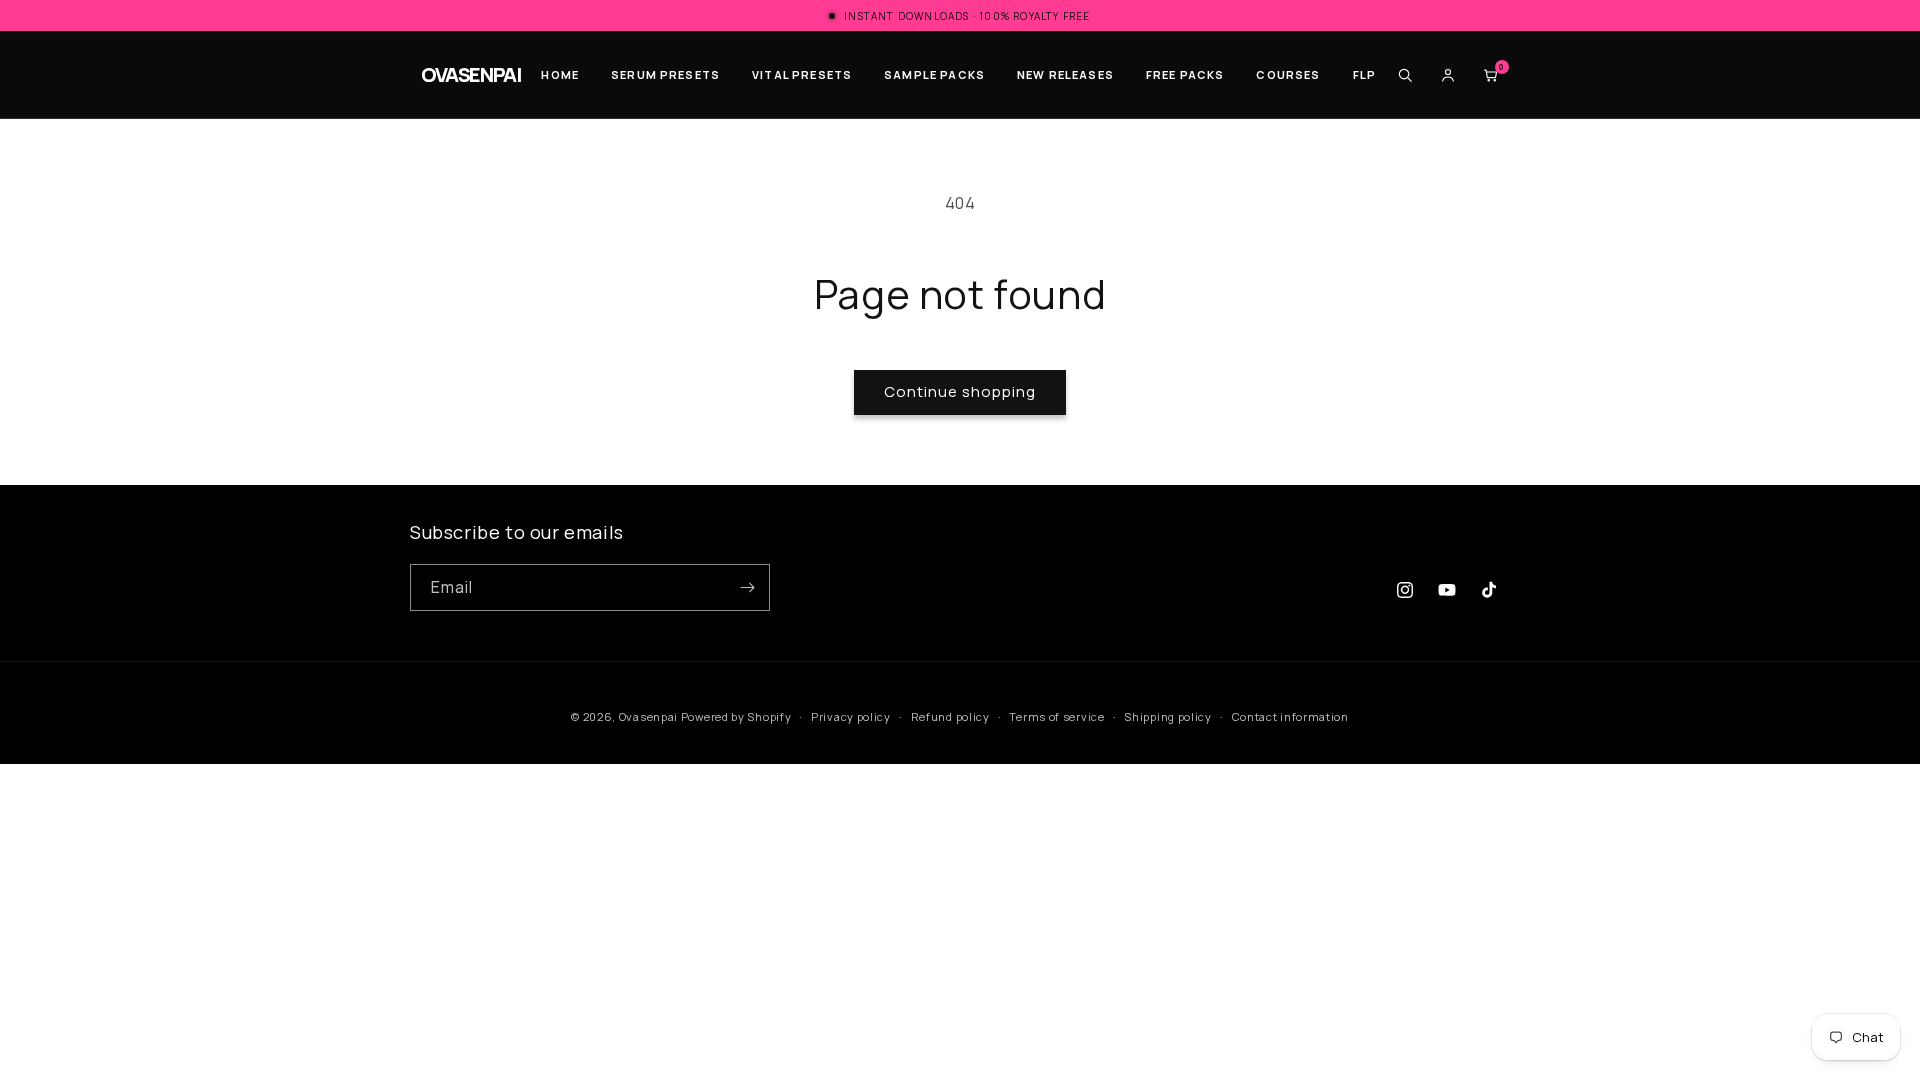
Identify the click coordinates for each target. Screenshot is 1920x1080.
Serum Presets (665, 74)
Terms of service (1056, 716)
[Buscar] (1405, 75)
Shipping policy (1168, 716)
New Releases (1065, 74)
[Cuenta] (1448, 75)
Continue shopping (960, 391)
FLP (1364, 74)
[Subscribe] (747, 587)
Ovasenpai (648, 716)
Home (560, 74)
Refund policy (950, 716)
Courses (1288, 74)
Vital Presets (802, 74)
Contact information (1290, 716)
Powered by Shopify (736, 716)
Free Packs (1185, 74)
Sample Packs (934, 74)
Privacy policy (851, 716)
